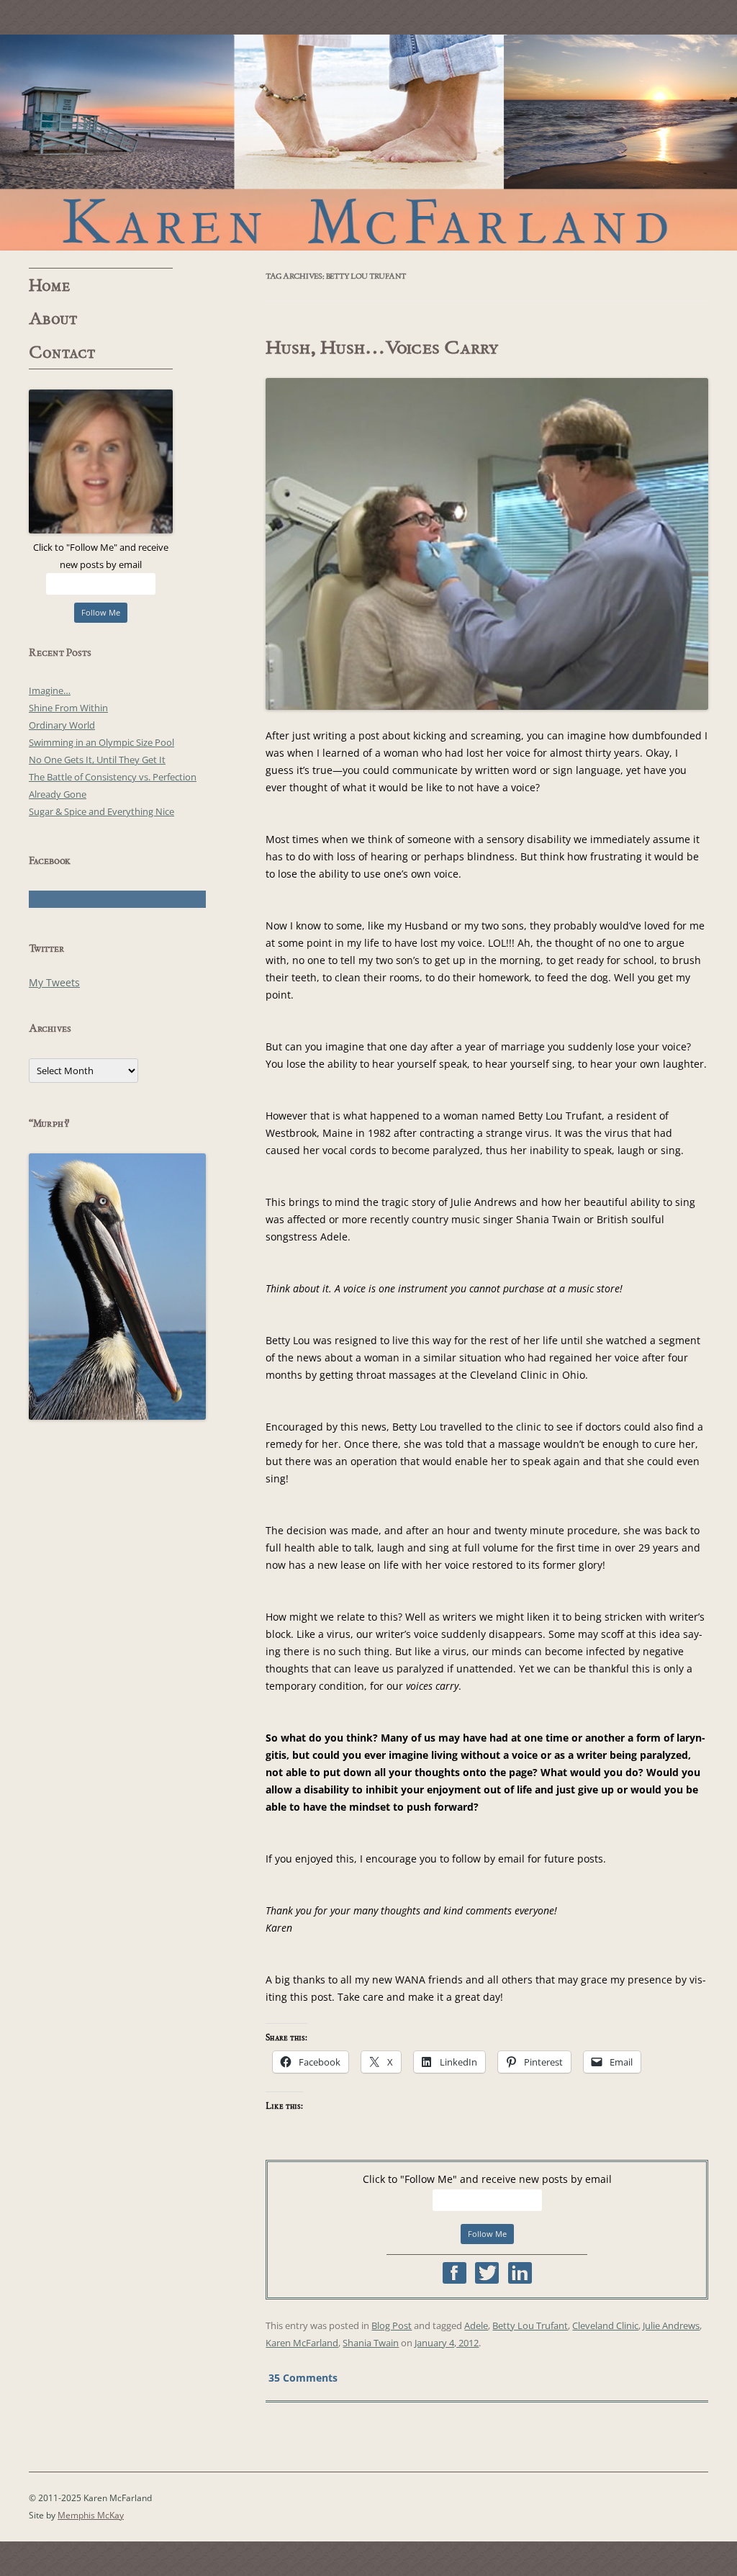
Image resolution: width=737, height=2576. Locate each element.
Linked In (520, 2273)
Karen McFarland (368, 143)
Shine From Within (68, 708)
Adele (476, 2325)
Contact (62, 353)
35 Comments (303, 2378)
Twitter (487, 2273)
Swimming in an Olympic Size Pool (101, 742)
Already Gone (58, 794)
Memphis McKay (91, 2515)
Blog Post (392, 2325)
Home (50, 286)
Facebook (455, 2273)
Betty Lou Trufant (530, 2325)
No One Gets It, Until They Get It (97, 760)
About (53, 319)
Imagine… (50, 690)
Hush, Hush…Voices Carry (382, 348)
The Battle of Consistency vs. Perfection (113, 777)
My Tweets (54, 982)
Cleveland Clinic (605, 2325)
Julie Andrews (671, 2325)
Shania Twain (371, 2343)
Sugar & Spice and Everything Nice (101, 811)
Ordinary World (62, 725)
